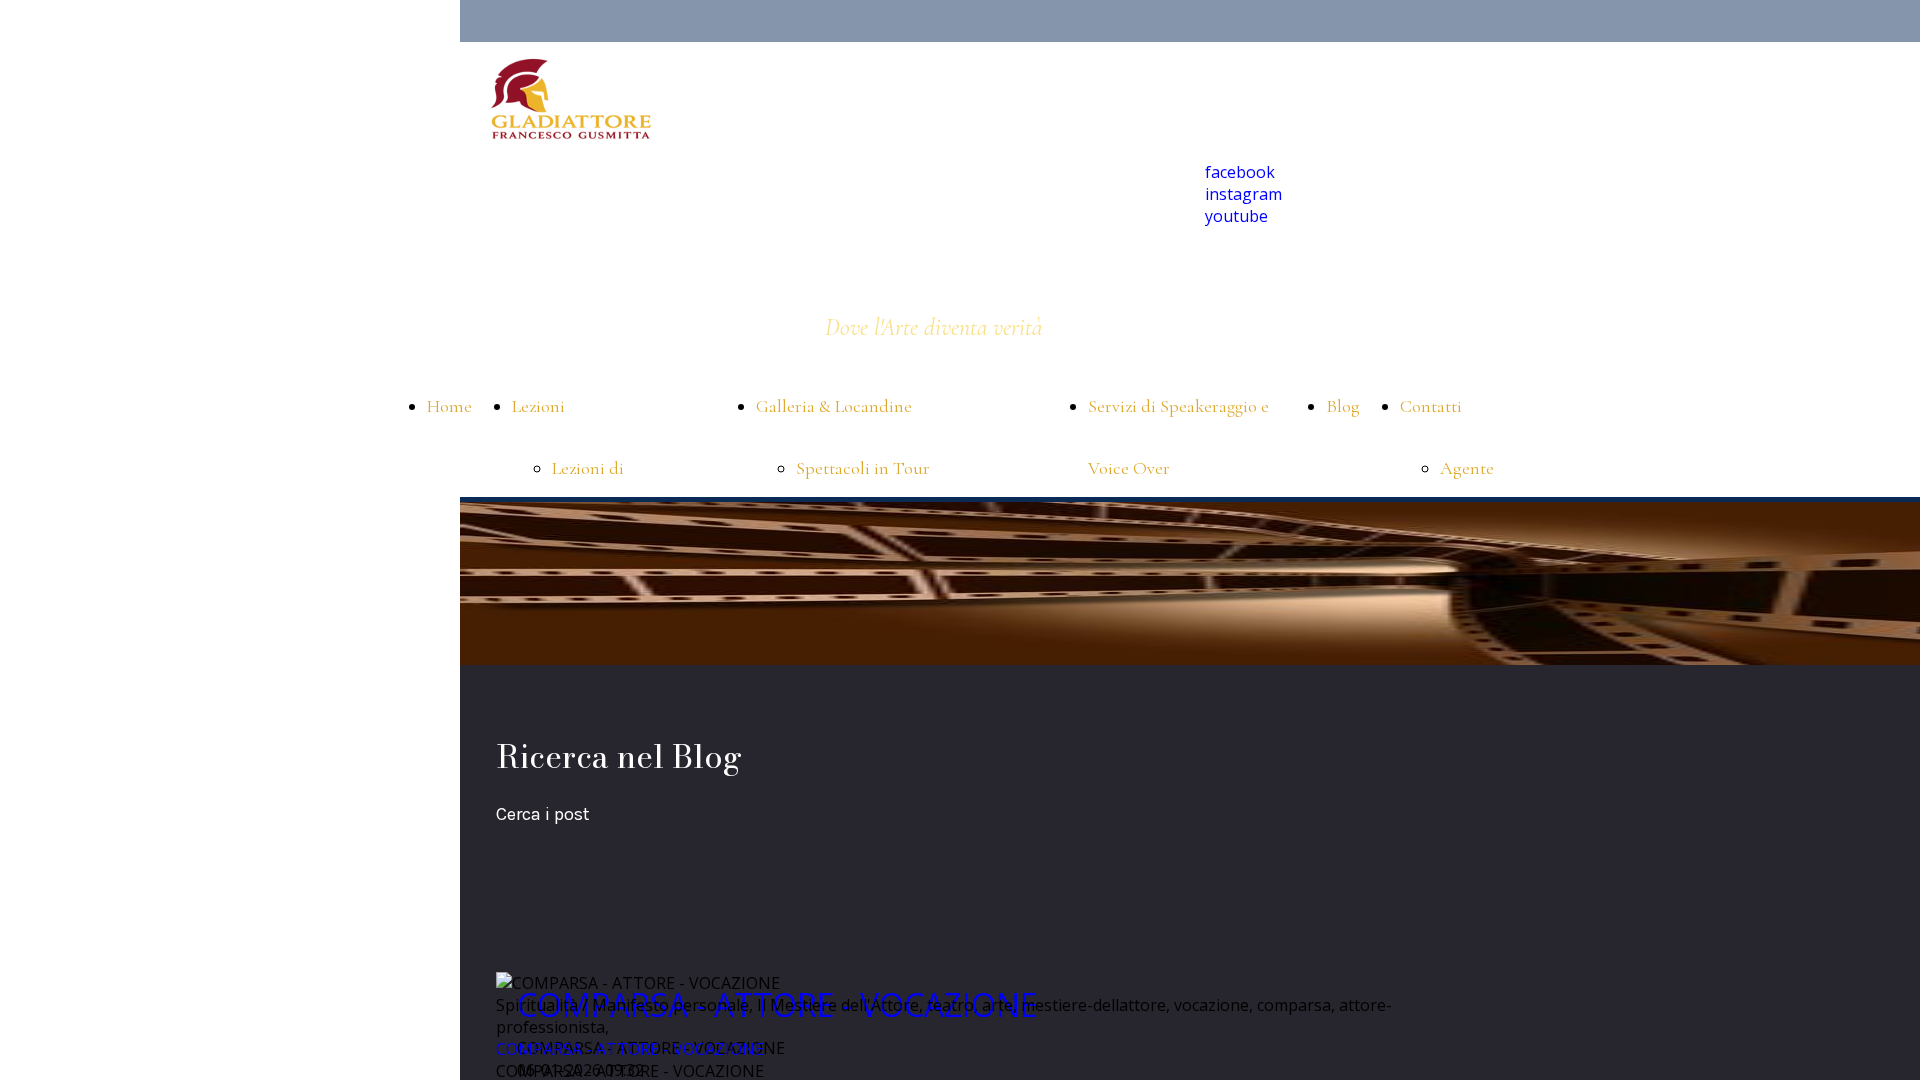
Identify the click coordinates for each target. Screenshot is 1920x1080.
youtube (1236, 216)
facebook (1240, 172)
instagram (1243, 194)
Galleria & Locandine (834, 406)
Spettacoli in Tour (863, 468)
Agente (1467, 468)
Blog (1343, 406)
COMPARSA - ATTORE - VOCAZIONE (630, 1049)
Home (449, 406)
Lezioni (538, 406)
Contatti (1431, 406)
